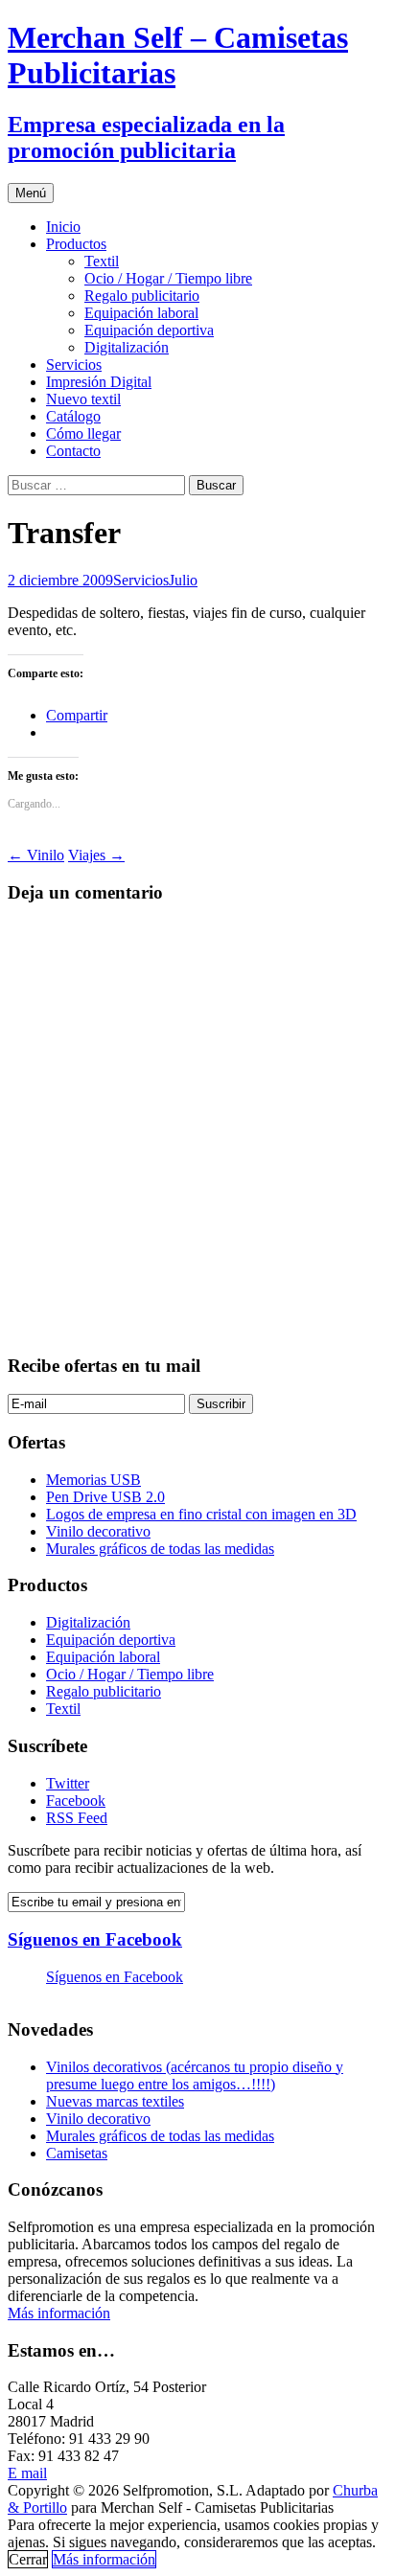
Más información (59, 2313)
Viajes (96, 855)
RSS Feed (77, 1818)
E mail (27, 2473)
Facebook (76, 1801)
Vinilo (36, 855)
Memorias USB (93, 1480)
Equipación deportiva (149, 330)
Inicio (63, 227)
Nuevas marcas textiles (115, 2101)
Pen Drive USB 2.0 (105, 1497)
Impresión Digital (99, 382)
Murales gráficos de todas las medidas (160, 1549)
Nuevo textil (83, 399)
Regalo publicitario (142, 296)
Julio (183, 580)
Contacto (73, 451)
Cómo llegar (83, 433)
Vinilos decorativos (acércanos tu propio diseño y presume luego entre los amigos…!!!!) (195, 2075)
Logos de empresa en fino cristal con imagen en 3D (201, 1514)
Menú (31, 193)
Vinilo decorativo (98, 1531)
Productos (76, 244)
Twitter (68, 1783)
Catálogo (73, 416)
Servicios (74, 365)
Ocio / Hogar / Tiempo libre (168, 278)
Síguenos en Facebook (95, 1939)
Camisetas (77, 2153)
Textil (102, 261)
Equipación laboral (141, 313)
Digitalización (127, 347)
